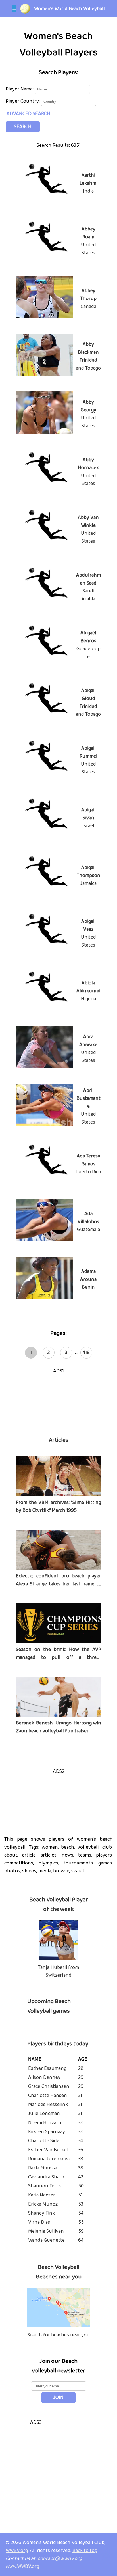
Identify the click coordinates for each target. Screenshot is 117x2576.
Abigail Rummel (88, 752)
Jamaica (88, 883)
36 (81, 2150)
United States (88, 249)
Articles (59, 1440)
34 (81, 2141)
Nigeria (88, 999)
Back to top (85, 2551)
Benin (88, 1287)
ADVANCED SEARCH (28, 114)
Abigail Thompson (88, 872)
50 (81, 2186)
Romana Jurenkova (49, 2159)
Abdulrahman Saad (88, 579)
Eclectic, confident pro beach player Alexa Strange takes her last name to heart (58, 1584)
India (88, 191)
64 (81, 2240)
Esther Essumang (47, 2068)
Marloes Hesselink (48, 2105)
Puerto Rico (88, 1172)
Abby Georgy (88, 406)
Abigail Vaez (88, 925)
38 (81, 2159)
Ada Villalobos (88, 1218)
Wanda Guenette (46, 2240)
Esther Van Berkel (48, 2150)
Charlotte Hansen (48, 2096)
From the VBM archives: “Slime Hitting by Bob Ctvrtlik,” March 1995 (58, 1506)
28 (81, 2068)
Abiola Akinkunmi (88, 987)
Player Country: (23, 101)
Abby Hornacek (88, 464)
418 (86, 1353)
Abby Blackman (88, 348)
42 (81, 2177)
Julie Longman (44, 2114)
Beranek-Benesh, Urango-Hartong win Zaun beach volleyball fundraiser (58, 1727)
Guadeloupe (88, 653)
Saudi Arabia (88, 595)
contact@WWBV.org (60, 2558)
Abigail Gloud (88, 695)
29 (81, 2077)
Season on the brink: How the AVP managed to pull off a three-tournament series (58, 1657)
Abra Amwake (88, 1041)
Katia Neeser (42, 2195)
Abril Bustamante (88, 1098)
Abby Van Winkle (88, 521)
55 (81, 2222)
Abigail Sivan (88, 814)
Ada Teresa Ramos (88, 1160)
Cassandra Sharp (46, 2177)
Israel (88, 826)
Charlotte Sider (45, 2141)
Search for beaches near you (58, 2335)
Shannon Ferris (45, 2186)
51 (80, 2195)
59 (81, 2231)
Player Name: (20, 89)
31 (80, 2096)
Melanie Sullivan (46, 2231)
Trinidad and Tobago (88, 364)
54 (81, 2213)
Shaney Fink (41, 2213)
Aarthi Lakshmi (88, 179)
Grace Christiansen (49, 2086)
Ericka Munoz (43, 2204)
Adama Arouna (88, 1275)
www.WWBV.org (22, 2566)
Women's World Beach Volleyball (69, 9)
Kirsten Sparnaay (47, 2132)
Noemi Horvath (45, 2123)
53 (81, 2204)
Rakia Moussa (43, 2168)
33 (80, 2123)
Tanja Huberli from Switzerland (58, 1971)
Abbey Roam (88, 233)
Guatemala (88, 1230)
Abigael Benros (88, 637)
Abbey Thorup (88, 295)
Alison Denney (44, 2077)
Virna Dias (39, 2222)
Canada (88, 307)
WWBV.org (17, 2551)
